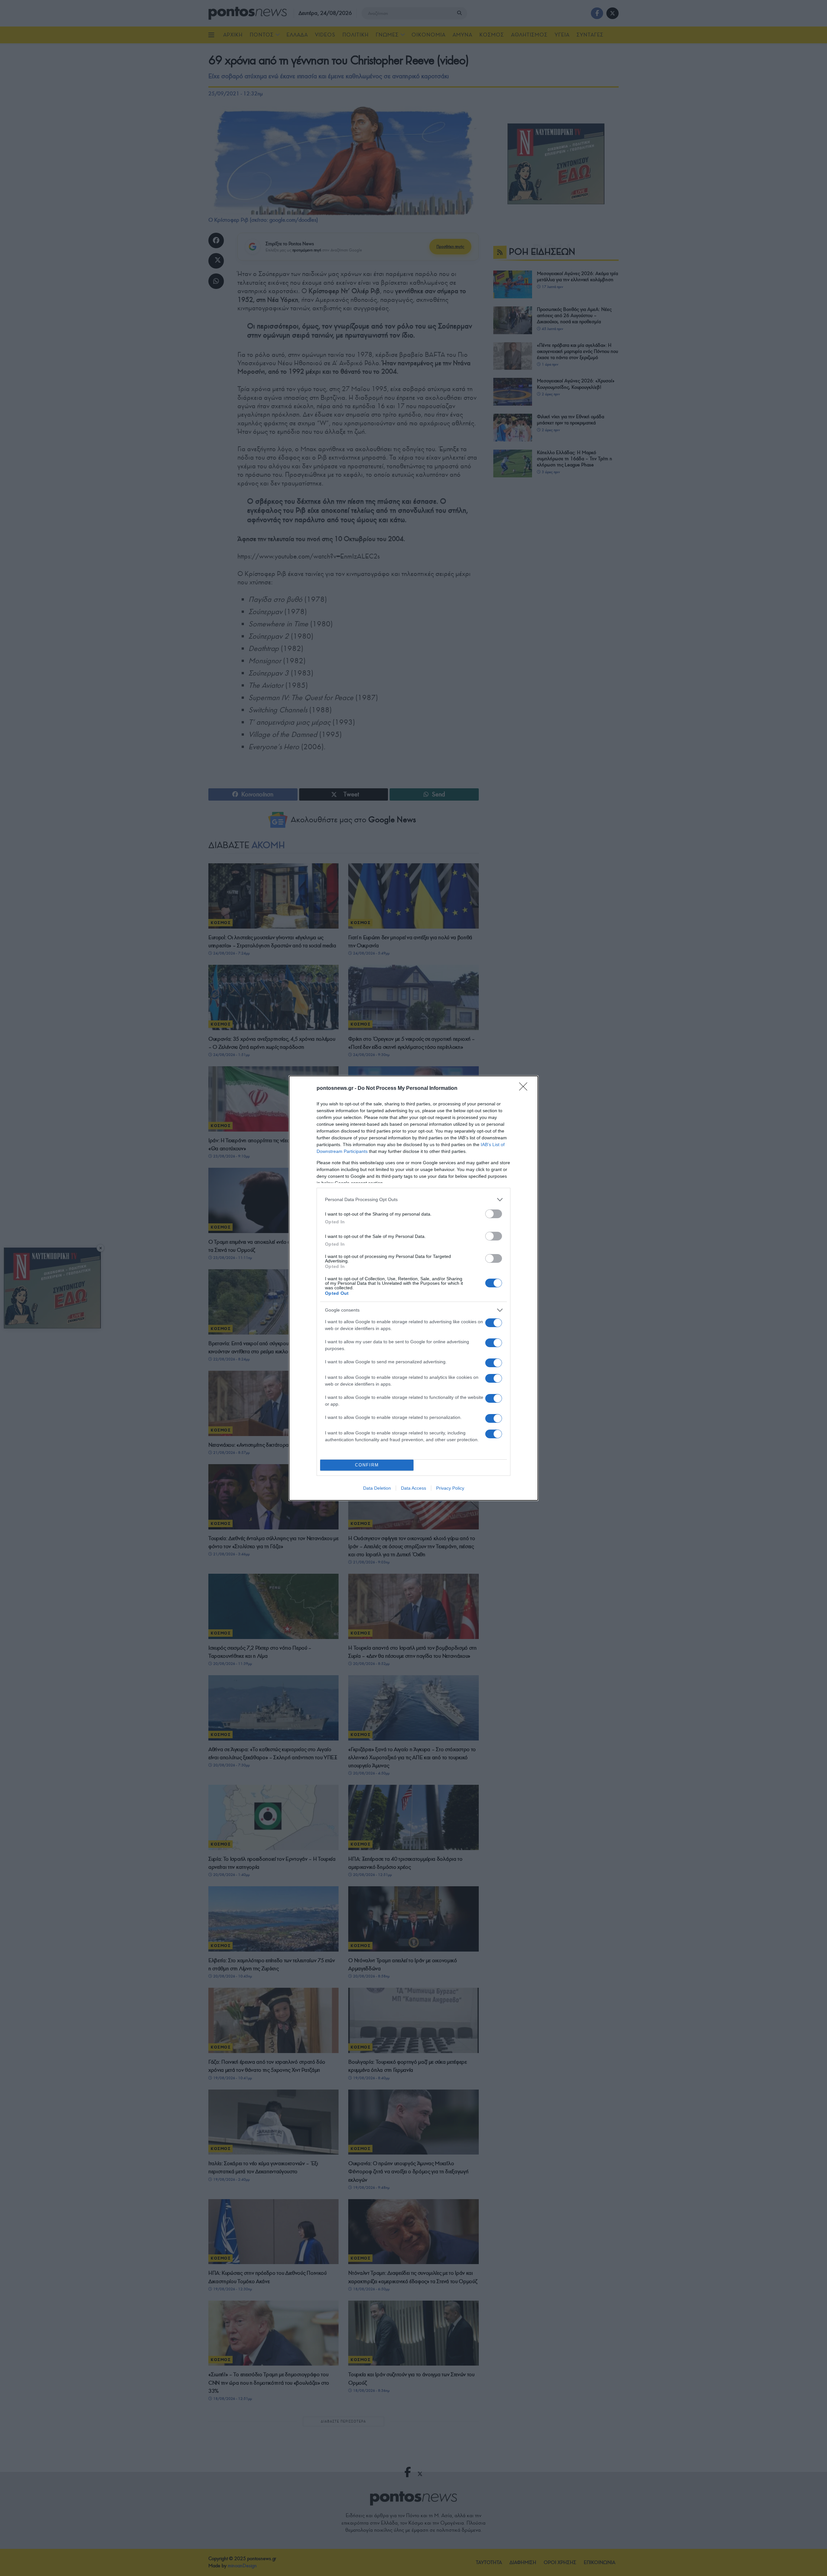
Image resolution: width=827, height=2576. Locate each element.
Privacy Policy (450, 1488)
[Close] (525, 1089)
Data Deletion (377, 1488)
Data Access (413, 1488)
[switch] (494, 1214)
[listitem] (413, 1200)
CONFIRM (367, 1465)
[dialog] (413, 1288)
